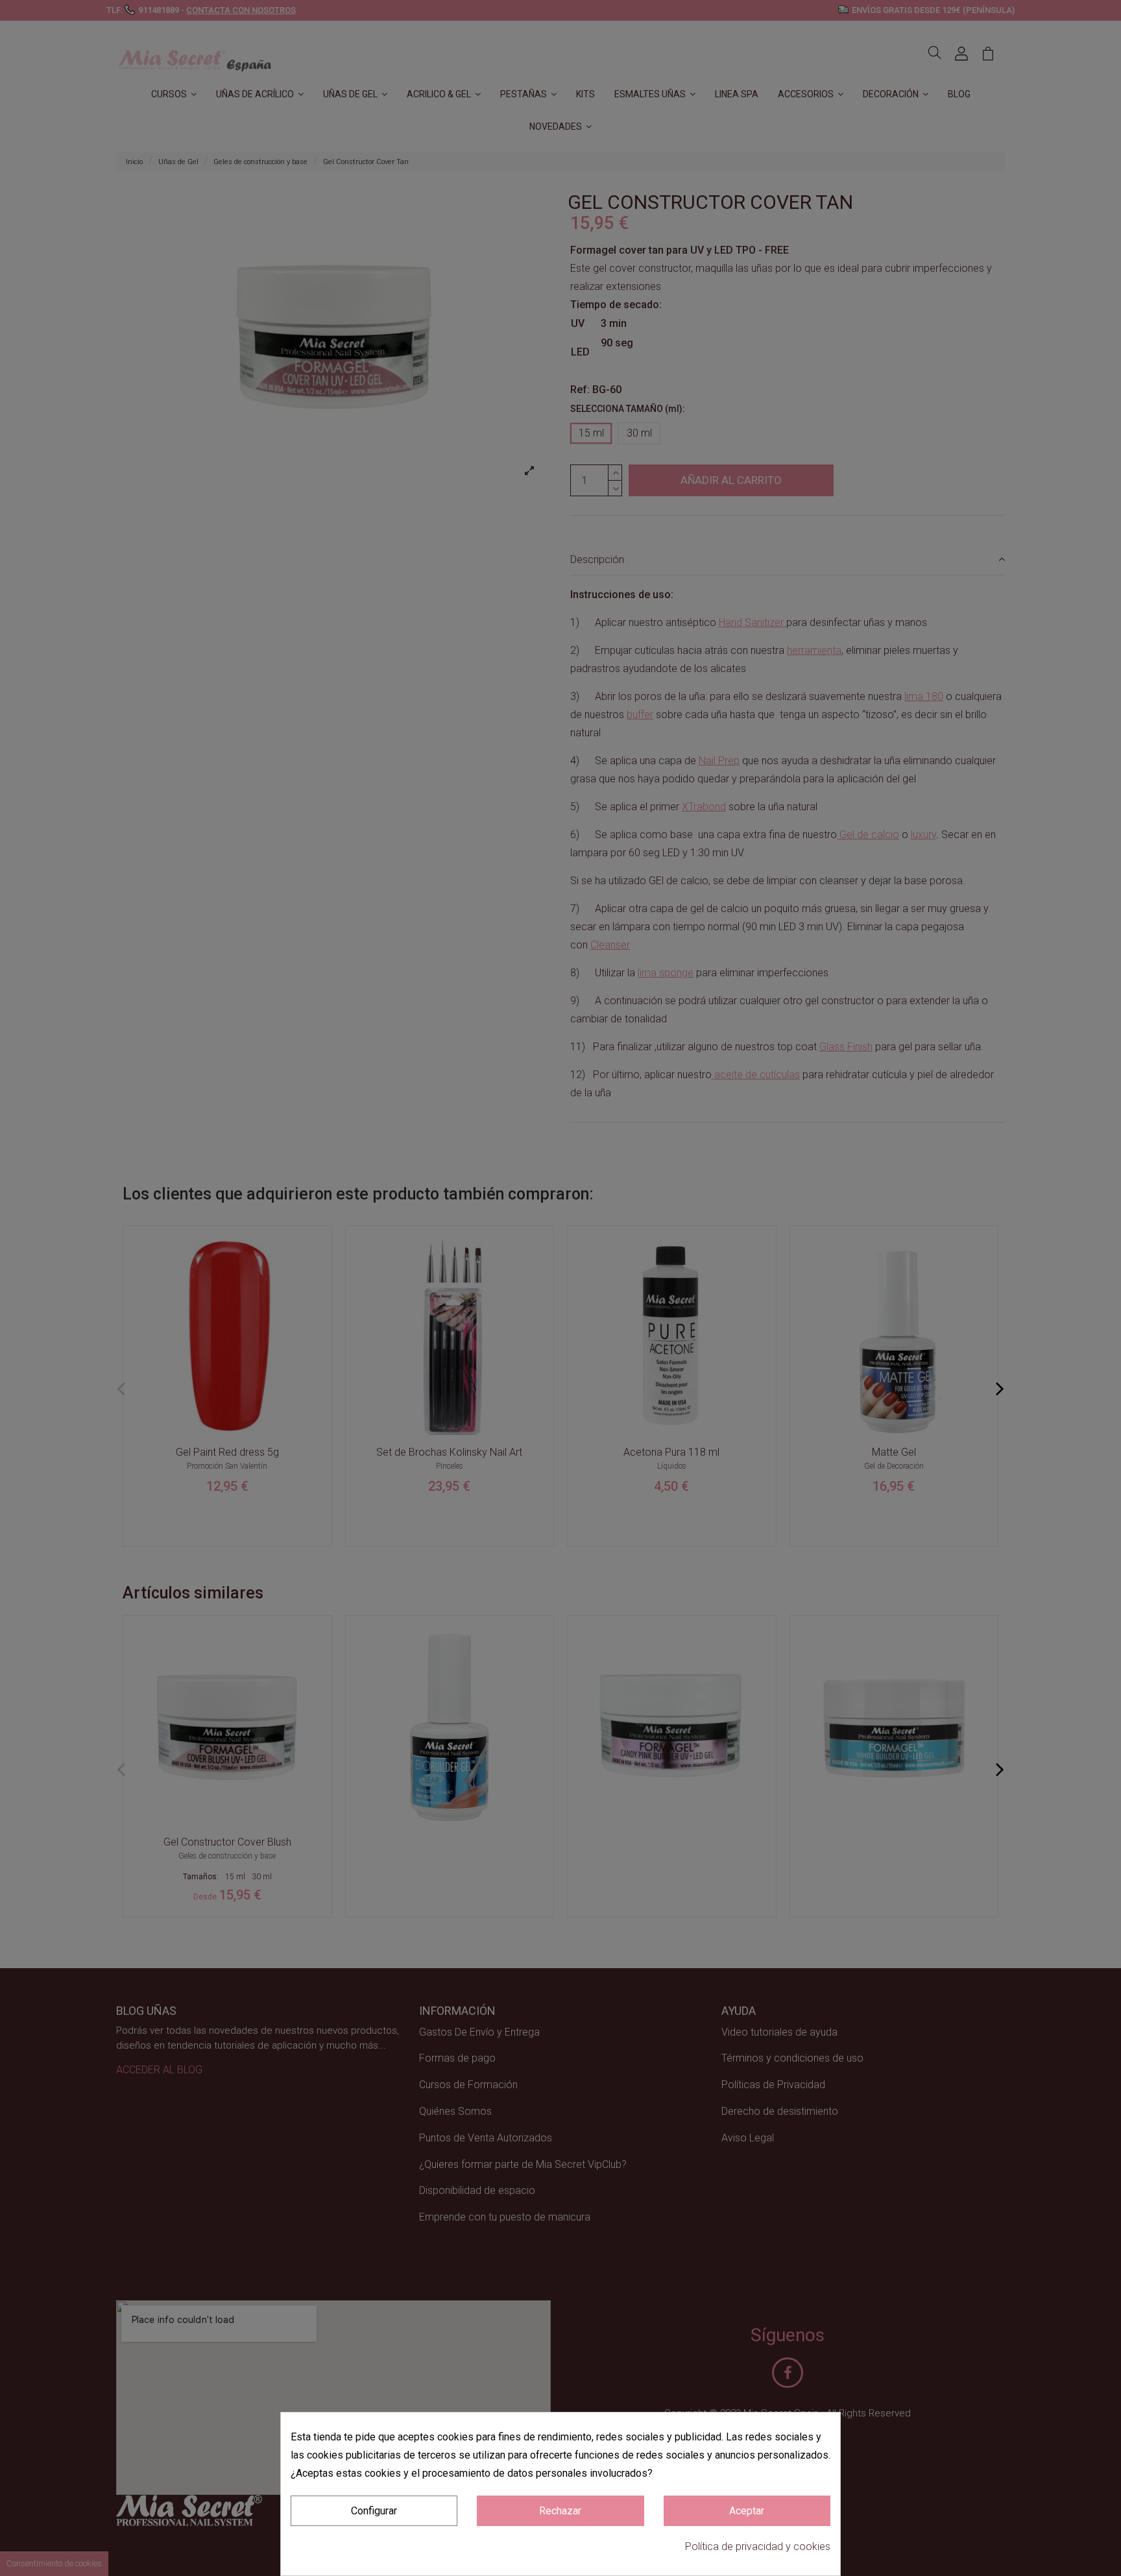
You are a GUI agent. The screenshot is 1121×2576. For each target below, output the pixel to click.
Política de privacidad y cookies (758, 2546)
